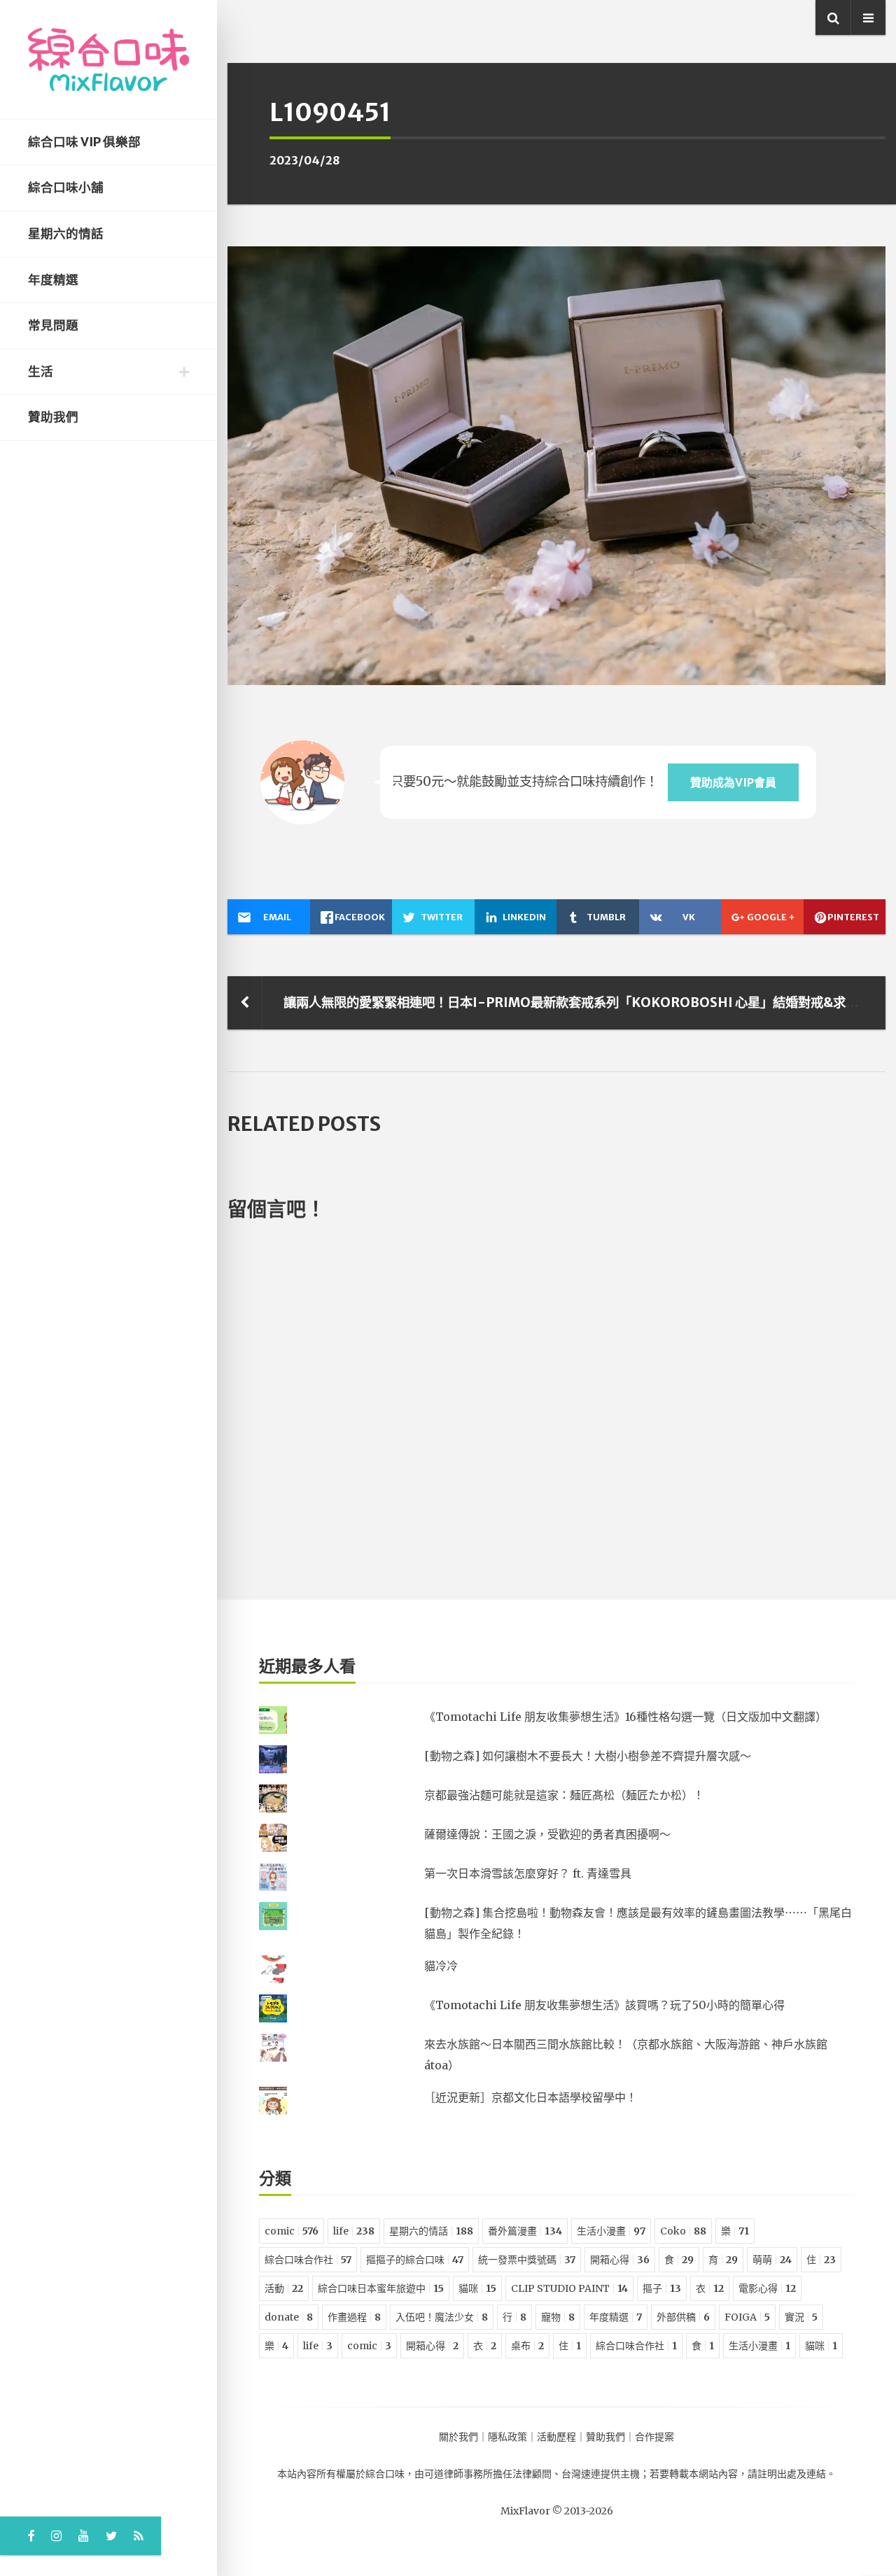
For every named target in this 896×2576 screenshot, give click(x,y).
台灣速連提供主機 (601, 2474)
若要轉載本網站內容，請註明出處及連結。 (743, 2474)
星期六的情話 (66, 234)
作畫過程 (354, 2317)
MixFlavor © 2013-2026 (557, 2511)
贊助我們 (53, 417)
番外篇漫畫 (525, 2231)
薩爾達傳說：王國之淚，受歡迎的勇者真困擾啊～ (547, 1834)
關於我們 (458, 2437)
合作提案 (654, 2437)
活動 (284, 2288)
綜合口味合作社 (308, 2260)
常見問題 (53, 325)
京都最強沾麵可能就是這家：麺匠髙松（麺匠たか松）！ (564, 1795)
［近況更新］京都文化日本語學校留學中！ (531, 2097)
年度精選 (53, 280)
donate (289, 2317)
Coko (683, 2231)
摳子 (662, 2288)
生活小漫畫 (611, 2231)
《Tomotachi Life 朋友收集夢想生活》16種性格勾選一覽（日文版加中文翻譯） (625, 1717)
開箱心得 (620, 2260)
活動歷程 (556, 2437)
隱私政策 (507, 2437)
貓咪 (477, 2288)
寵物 (558, 2317)
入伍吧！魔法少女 (442, 2317)
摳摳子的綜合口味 (415, 2260)
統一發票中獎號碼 (527, 2260)
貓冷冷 (441, 1966)
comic (292, 2231)
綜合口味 (385, 2474)
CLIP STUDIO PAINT (569, 2288)
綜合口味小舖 (66, 188)
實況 (801, 2317)
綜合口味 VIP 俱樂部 (84, 142)
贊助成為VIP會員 (733, 782)
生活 (41, 372)
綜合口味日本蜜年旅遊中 (381, 2288)
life (354, 2231)
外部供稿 (683, 2317)
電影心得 (767, 2288)
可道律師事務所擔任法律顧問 (488, 2474)
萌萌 (772, 2260)
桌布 (527, 2346)
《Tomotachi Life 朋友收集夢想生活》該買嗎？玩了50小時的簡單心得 (604, 2005)
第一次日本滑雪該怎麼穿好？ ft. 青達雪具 (528, 1873)
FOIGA (747, 2317)
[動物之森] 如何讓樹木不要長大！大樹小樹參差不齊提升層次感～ (588, 1756)
